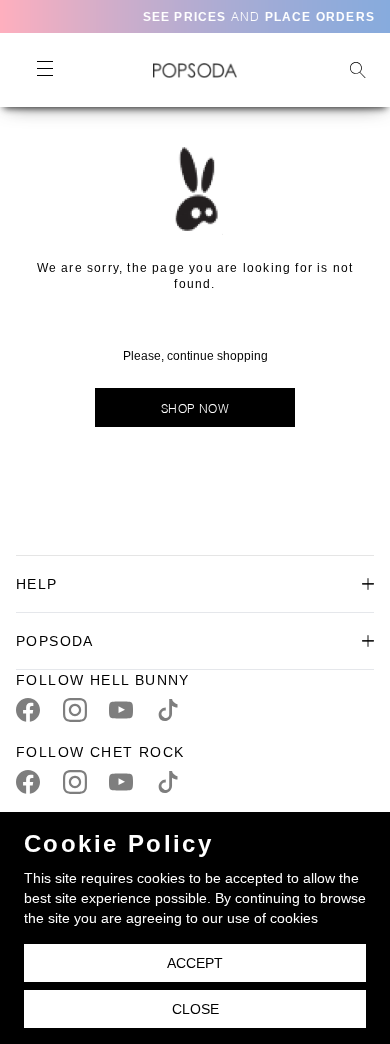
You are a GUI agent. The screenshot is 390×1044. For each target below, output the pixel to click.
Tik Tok (168, 710)
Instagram (75, 710)
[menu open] (44, 70)
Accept (195, 963)
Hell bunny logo (195, 70)
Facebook (28, 710)
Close (195, 1009)
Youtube (121, 710)
